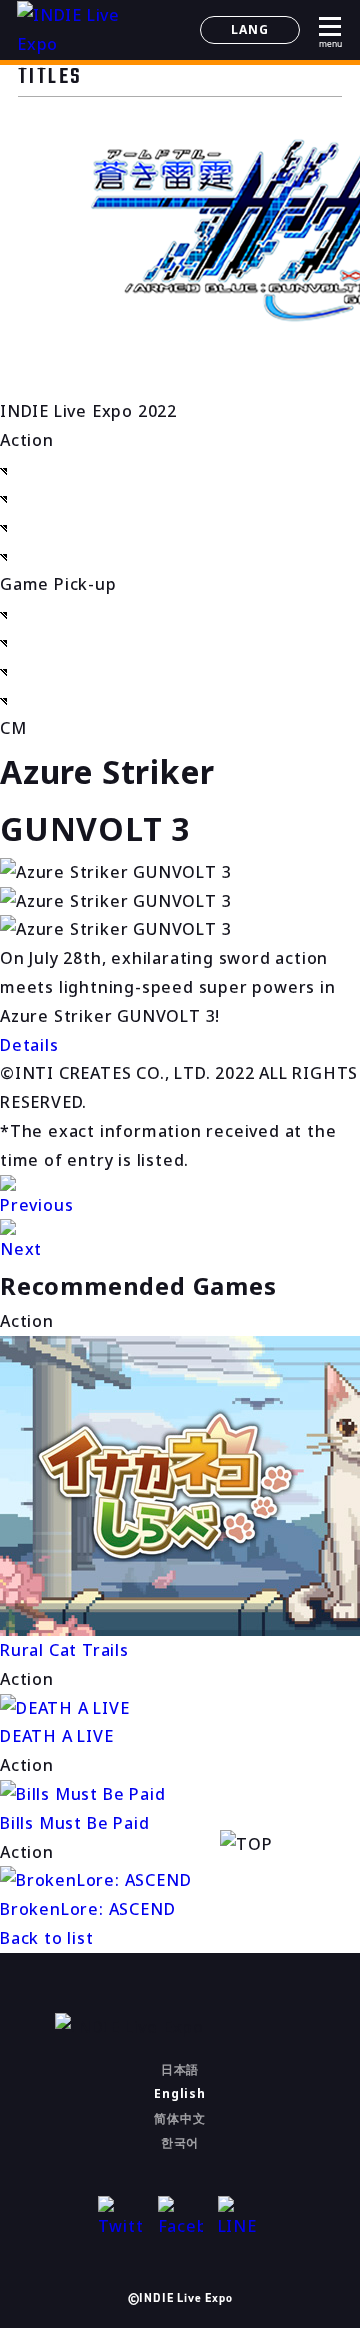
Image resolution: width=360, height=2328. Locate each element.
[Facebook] (180, 2218)
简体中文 (179, 2118)
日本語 (180, 2069)
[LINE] (240, 2218)
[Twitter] (120, 2218)
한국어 (180, 2142)
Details (29, 1045)
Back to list (47, 1938)
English (180, 2093)
